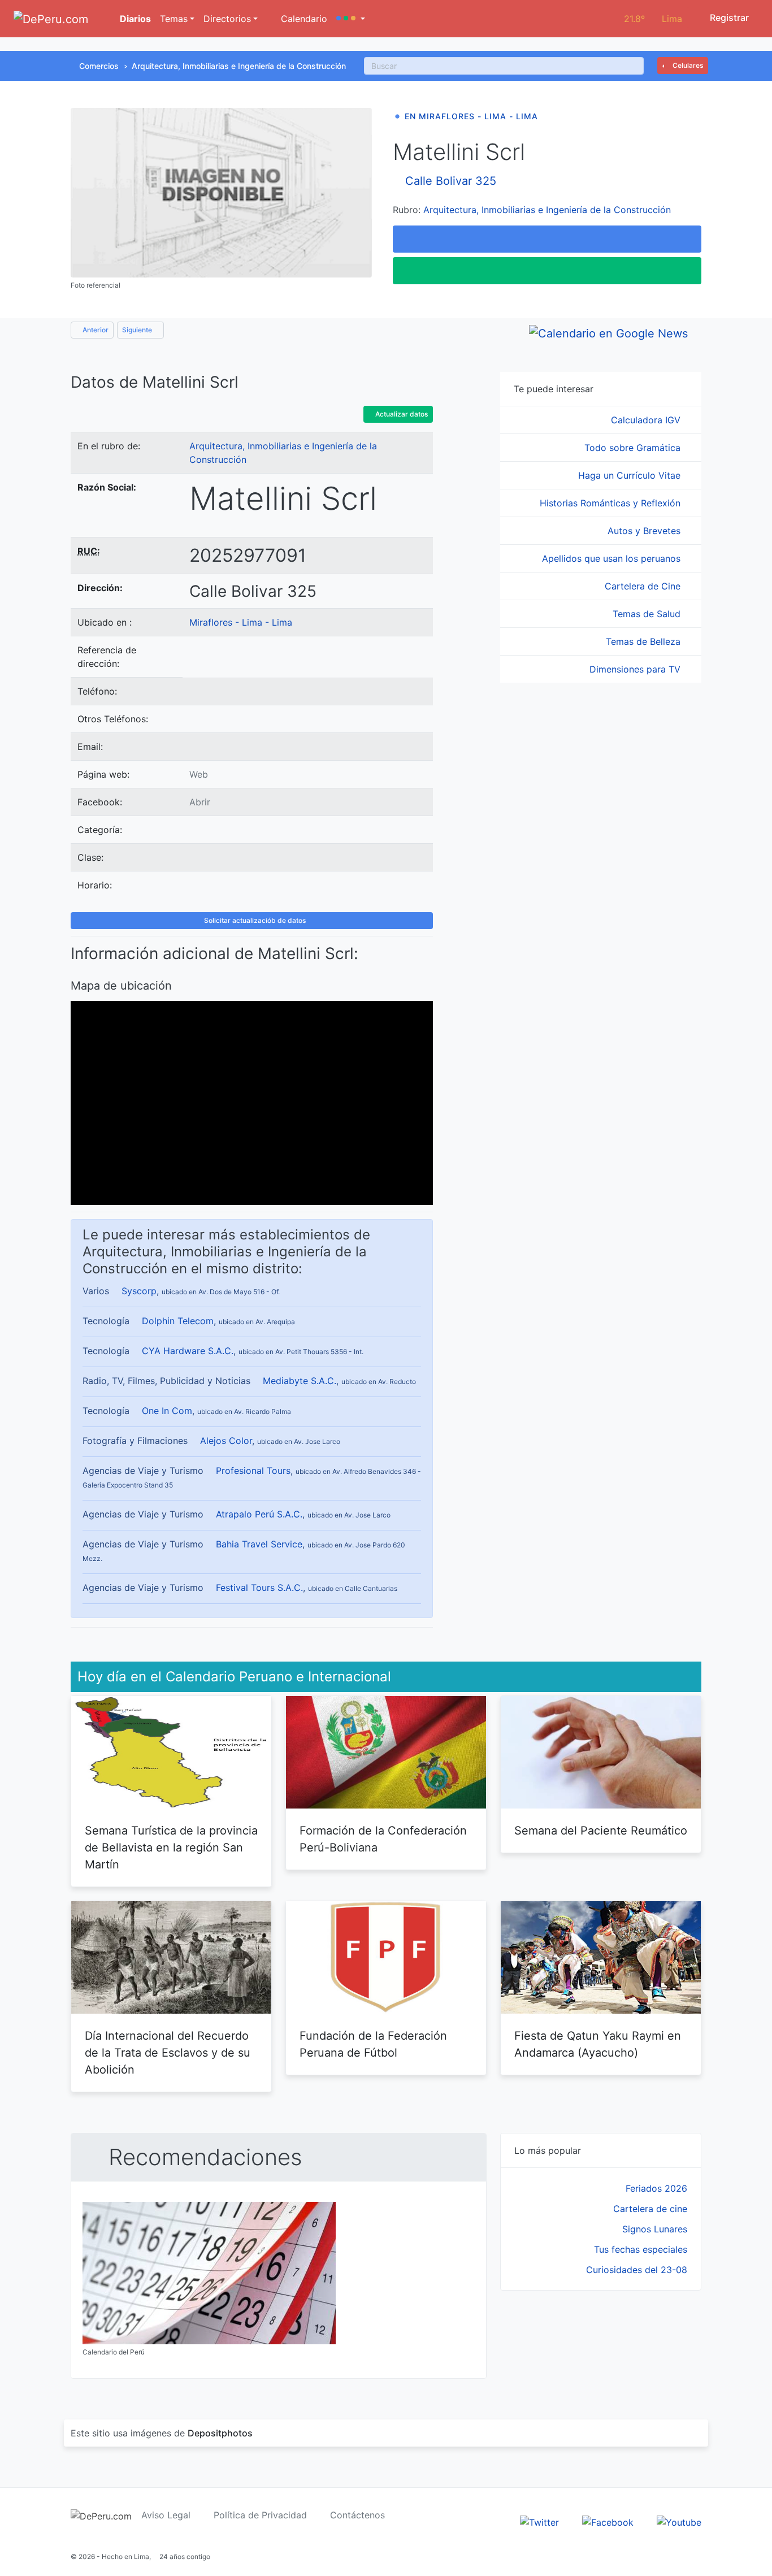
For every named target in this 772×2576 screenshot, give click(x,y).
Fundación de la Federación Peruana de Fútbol (373, 2044)
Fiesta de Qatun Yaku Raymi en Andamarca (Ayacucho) (598, 2044)
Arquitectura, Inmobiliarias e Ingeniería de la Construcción (239, 66)
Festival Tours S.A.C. (259, 1588)
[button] (351, 19)
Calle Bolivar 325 (451, 181)
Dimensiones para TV (636, 669)
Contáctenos (357, 2515)
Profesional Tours (253, 1471)
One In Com (167, 1411)
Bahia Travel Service (259, 1544)
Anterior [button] (95, 330)
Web (199, 774)
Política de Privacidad (260, 2515)
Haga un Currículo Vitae (631, 475)
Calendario (303, 19)
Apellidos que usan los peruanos (613, 558)
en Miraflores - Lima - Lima (471, 116)
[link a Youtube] (679, 2521)
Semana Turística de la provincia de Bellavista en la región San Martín (171, 1848)
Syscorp (139, 1291)
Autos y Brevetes (645, 531)
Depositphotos (220, 2433)
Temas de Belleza (645, 641)
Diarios (134, 19)
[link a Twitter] (539, 2521)
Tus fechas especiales (641, 2249)
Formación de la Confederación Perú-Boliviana (383, 1839)
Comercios (99, 66)
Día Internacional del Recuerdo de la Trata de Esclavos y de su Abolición (168, 2053)
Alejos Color (226, 1441)
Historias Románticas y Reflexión (611, 503)
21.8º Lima (653, 19)
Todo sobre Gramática (634, 448)
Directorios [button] (227, 19)
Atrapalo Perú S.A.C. (259, 1514)
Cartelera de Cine (644, 586)
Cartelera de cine (650, 2209)
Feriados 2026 (656, 2188)
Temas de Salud (648, 614)
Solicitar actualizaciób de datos (254, 920)
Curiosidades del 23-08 (637, 2270)
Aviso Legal (166, 2515)
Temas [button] (174, 19)
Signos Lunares (655, 2229)
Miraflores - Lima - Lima (241, 622)
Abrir (200, 802)
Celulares (687, 65)
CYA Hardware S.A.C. (188, 1351)
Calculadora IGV (647, 420)
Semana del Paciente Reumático (601, 1831)
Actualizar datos (401, 414)
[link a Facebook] (608, 2521)
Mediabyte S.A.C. (300, 1381)
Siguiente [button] (138, 330)
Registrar (728, 18)
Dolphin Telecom (178, 1321)
